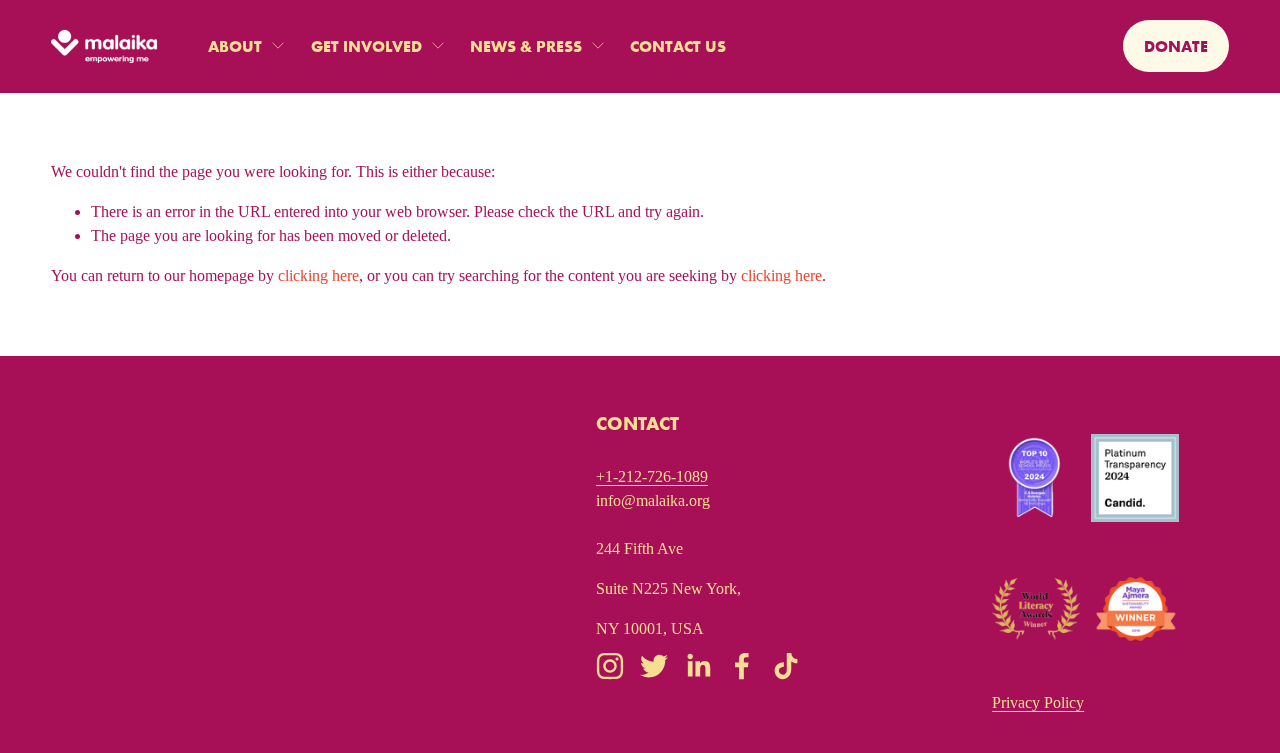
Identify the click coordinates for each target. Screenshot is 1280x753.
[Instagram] (610, 666)
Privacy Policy (1038, 702)
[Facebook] (742, 666)
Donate (1176, 46)
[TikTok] (786, 666)
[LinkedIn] (698, 666)
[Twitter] (654, 666)
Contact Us (678, 46)
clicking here (318, 275)
